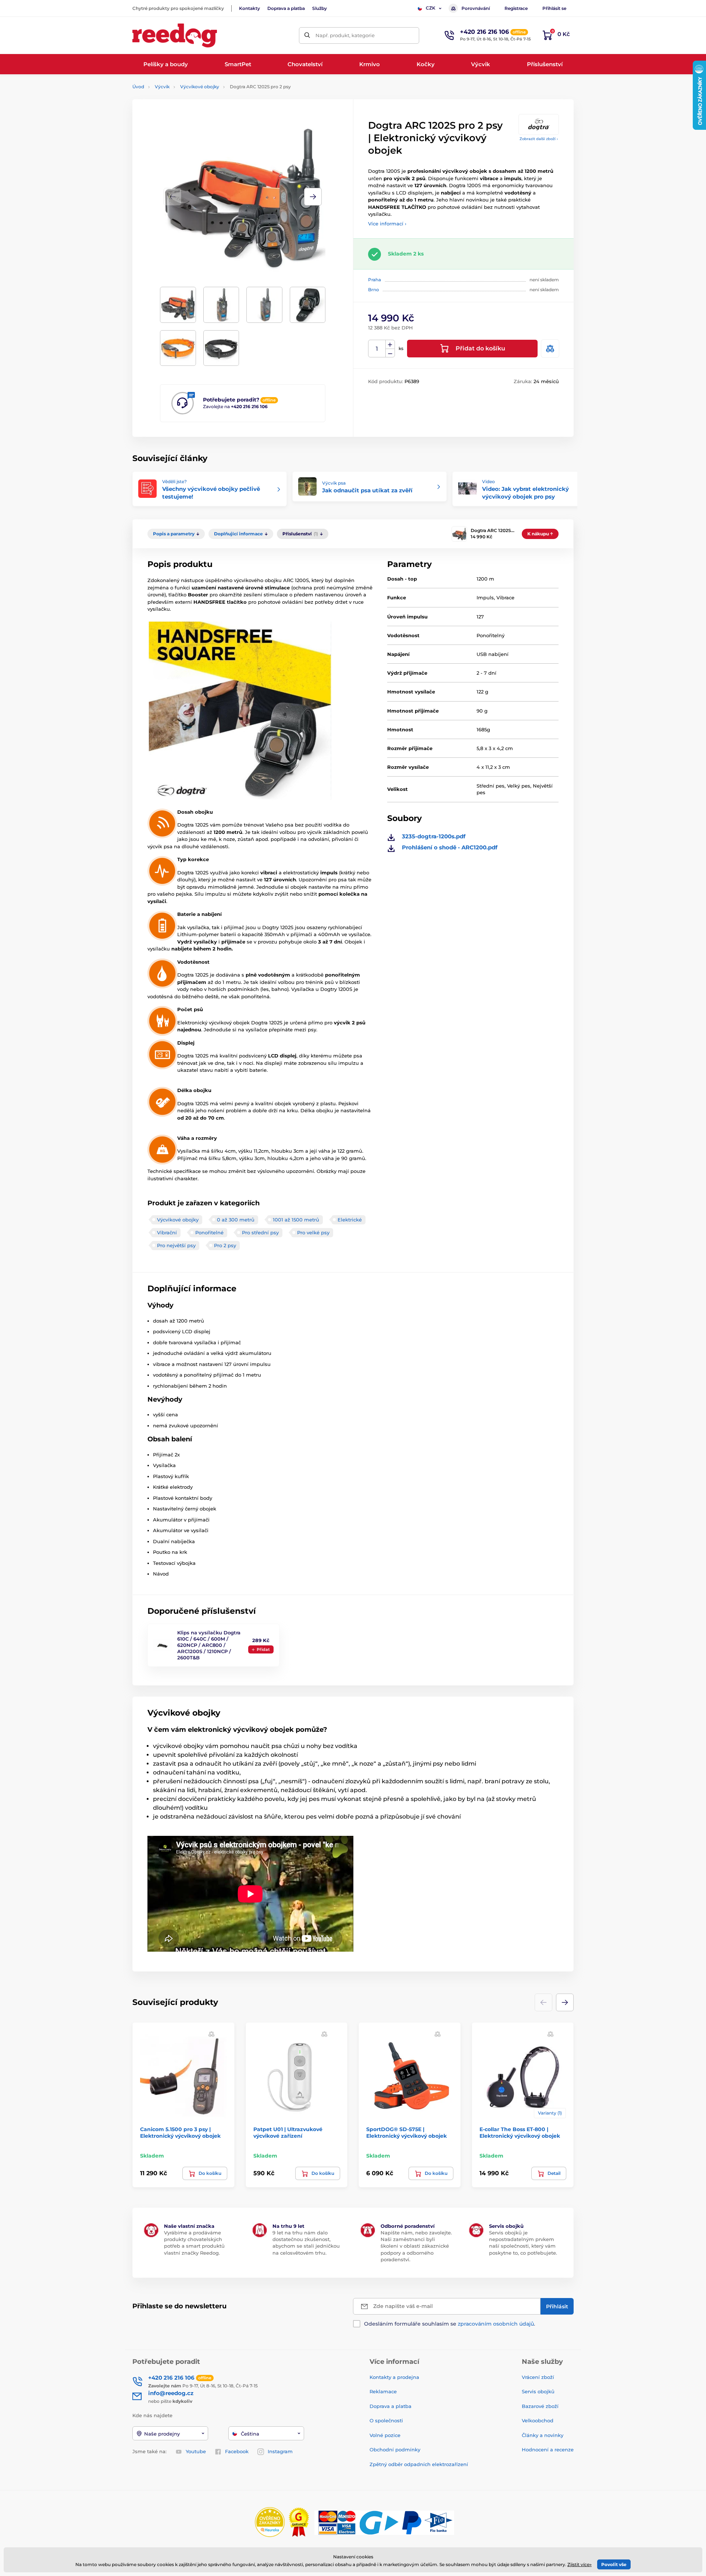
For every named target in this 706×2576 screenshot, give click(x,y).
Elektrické (350, 1220)
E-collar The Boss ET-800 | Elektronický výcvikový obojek (520, 2133)
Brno (374, 290)
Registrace (516, 8)
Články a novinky (543, 2435)
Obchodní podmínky (395, 2450)
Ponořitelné (209, 1232)
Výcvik (162, 87)
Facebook (237, 2451)
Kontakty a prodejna (394, 2377)
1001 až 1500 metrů (296, 1220)
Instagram (280, 2451)
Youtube (196, 2451)
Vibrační (167, 1232)
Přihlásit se (554, 8)
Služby (320, 8)
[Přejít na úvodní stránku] (175, 35)
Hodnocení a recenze (548, 2450)
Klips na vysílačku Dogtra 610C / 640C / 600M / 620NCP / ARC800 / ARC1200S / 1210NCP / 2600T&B (209, 1645)
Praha (375, 280)
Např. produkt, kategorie (345, 35)
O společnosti (386, 2420)
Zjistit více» (580, 2564)
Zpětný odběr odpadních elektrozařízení (419, 2464)
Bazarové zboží (540, 2406)
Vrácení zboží (538, 2377)
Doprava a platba (286, 8)
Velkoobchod (538, 2420)
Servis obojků (538, 2391)
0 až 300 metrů (236, 1220)
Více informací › (387, 224)
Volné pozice (385, 2435)
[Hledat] (307, 35)
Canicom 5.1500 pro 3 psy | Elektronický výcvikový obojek (180, 2133)
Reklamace (383, 2391)
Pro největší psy (176, 1245)
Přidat (263, 1649)
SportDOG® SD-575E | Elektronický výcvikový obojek (407, 2133)
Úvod (138, 87)
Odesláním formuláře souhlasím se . (450, 2324)
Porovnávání (476, 8)
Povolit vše (614, 2564)
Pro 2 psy (225, 1245)
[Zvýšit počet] (390, 345)
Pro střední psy (260, 1232)
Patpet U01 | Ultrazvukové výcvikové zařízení (288, 2133)
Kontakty (249, 8)
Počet (377, 349)
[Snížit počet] (390, 353)
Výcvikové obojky (200, 87)
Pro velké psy (313, 1232)
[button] (313, 197)
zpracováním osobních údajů (496, 2324)
